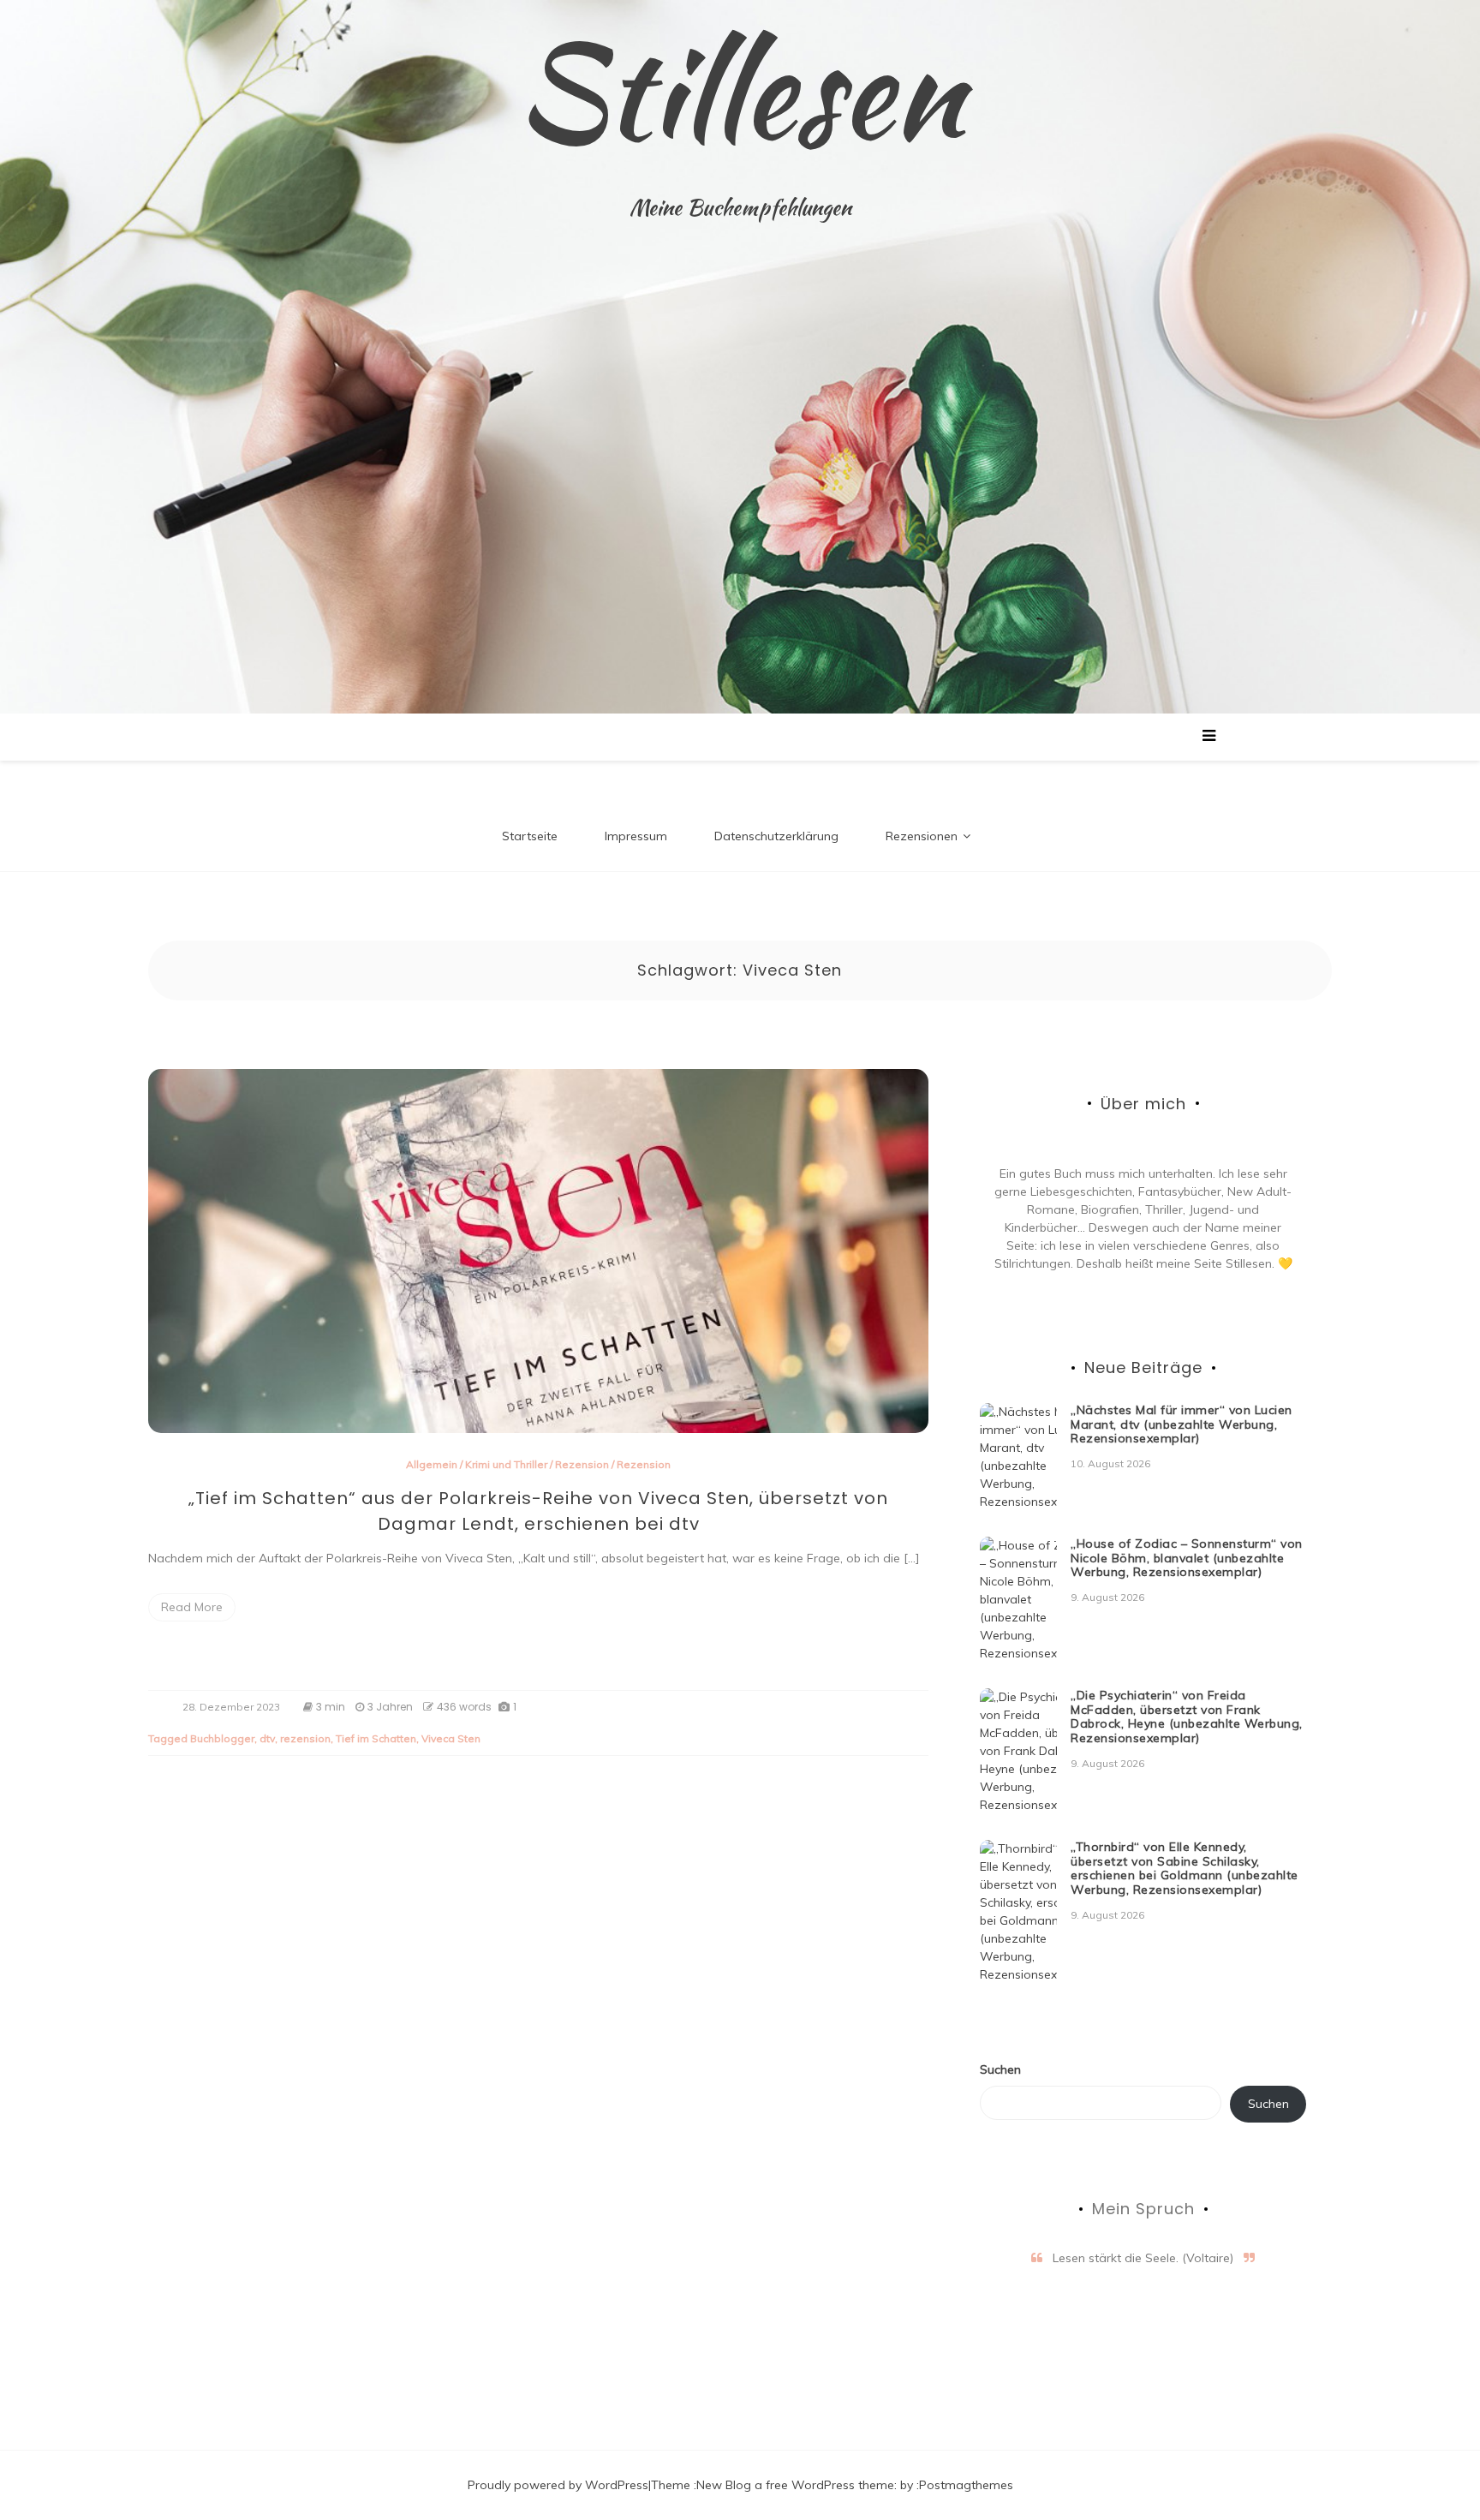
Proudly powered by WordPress (558, 2485)
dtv (267, 1738)
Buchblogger (222, 1738)
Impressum (636, 836)
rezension (305, 1738)
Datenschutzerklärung (776, 836)
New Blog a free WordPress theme (795, 2485)
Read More (192, 1607)
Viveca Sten (451, 1738)
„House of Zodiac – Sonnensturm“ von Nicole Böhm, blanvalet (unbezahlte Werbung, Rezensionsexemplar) (1187, 1558)
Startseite (530, 836)
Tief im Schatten (376, 1738)
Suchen (1000, 2069)
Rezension (582, 1464)
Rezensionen (922, 836)
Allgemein (432, 1464)
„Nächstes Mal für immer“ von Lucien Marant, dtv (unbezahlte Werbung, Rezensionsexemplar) (1182, 1424)
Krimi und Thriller (506, 1464)
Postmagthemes (966, 2485)
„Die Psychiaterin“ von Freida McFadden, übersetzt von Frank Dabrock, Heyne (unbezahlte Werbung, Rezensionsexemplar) (1187, 1717)
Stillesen (740, 90)
